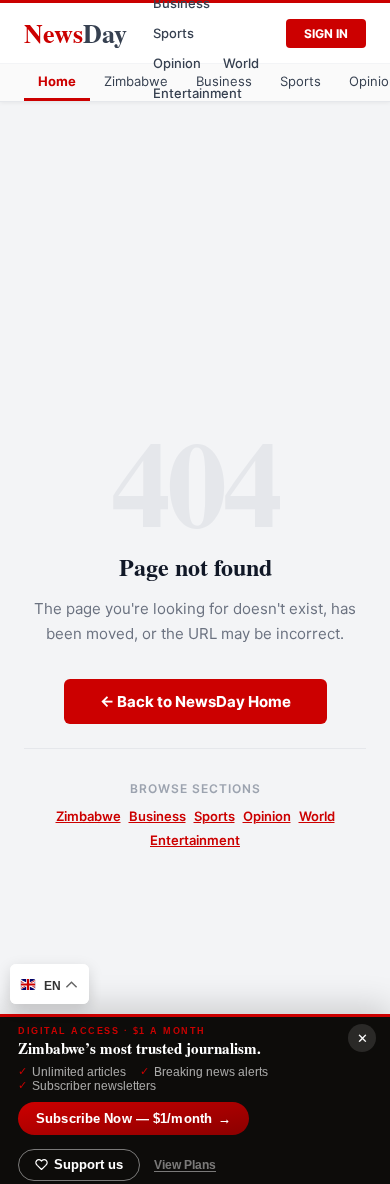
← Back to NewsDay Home (195, 701)
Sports (173, 33)
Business (224, 81)
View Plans (185, 1165)
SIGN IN (326, 33)
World (241, 63)
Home (57, 81)
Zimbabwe (136, 81)
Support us (88, 1165)
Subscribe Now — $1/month (133, 1118)
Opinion (177, 63)
